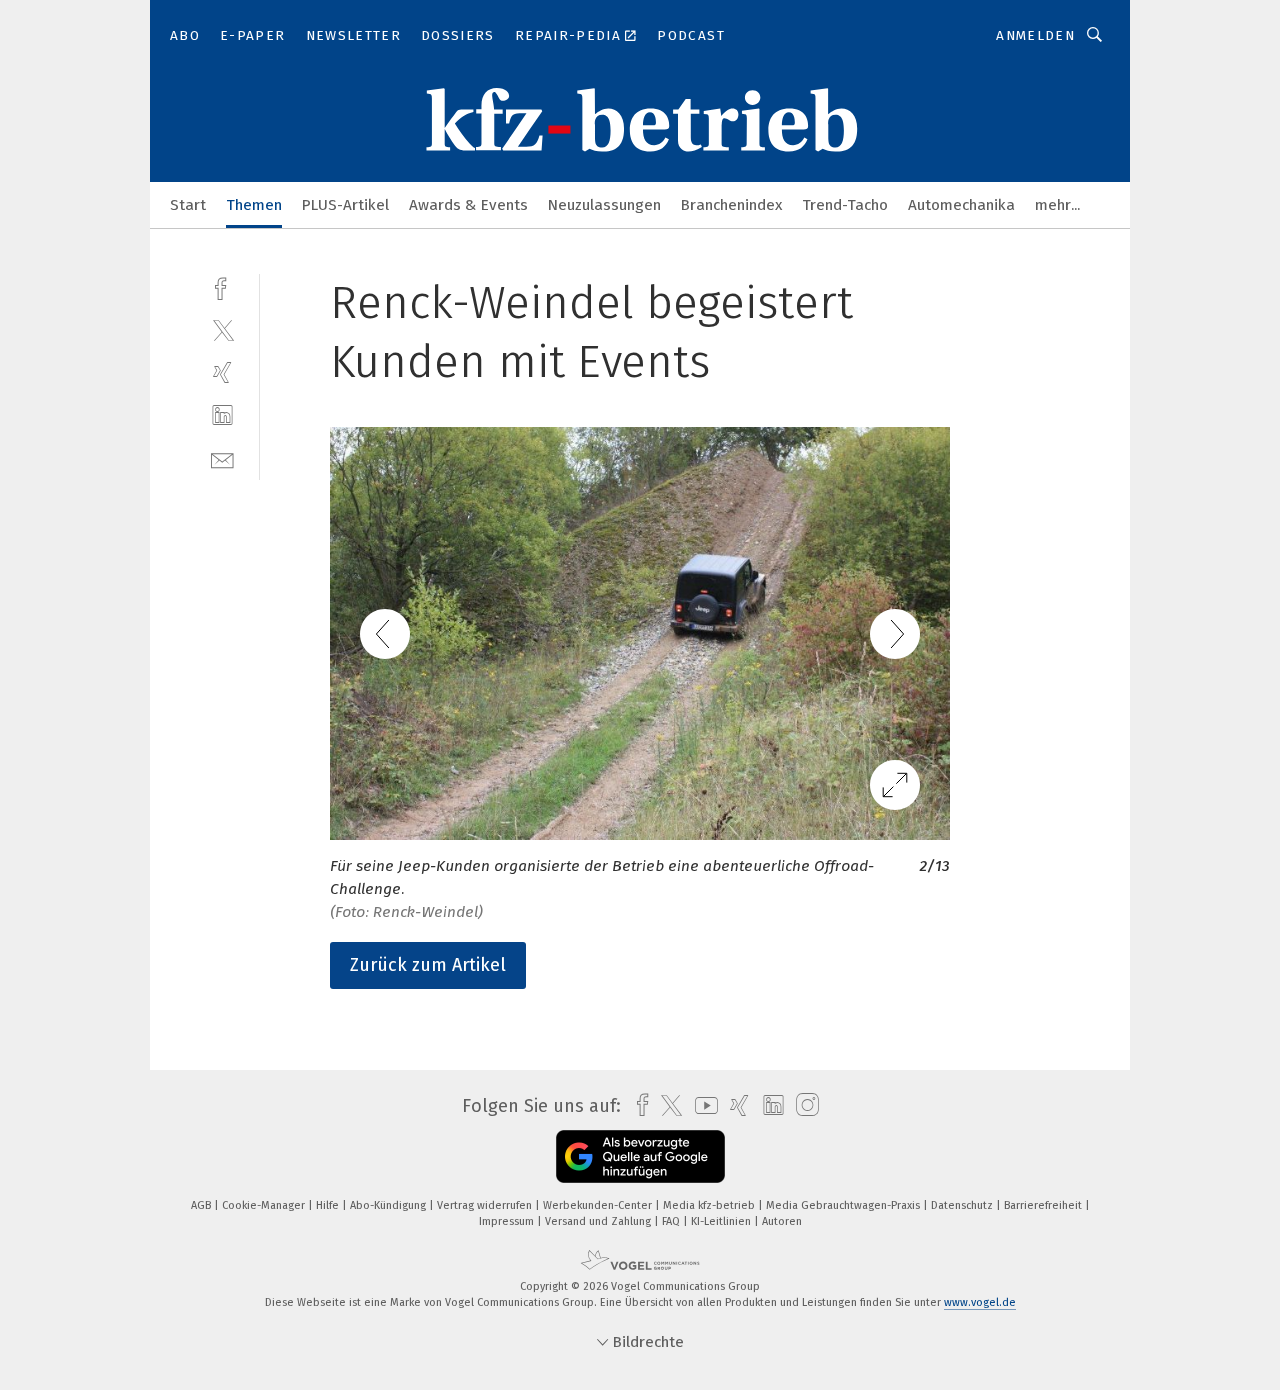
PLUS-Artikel (345, 205)
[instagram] (802, 1105)
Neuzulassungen (604, 205)
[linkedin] (222, 415)
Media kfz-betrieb (710, 1205)
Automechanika (961, 205)
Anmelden (1035, 35)
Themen (254, 205)
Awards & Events (468, 205)
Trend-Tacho (845, 205)
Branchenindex (731, 205)
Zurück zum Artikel (428, 965)
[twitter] (222, 329)
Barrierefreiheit (1044, 1205)
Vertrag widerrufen (486, 1205)
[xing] (222, 372)
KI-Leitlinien (722, 1221)
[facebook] (222, 286)
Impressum (508, 1221)
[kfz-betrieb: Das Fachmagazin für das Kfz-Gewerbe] (188, 203)
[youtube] (701, 1105)
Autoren (782, 1221)
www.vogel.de (980, 1302)
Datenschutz (963, 1205)
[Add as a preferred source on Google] (640, 1156)
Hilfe (329, 1205)
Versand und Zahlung (599, 1221)
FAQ (672, 1221)
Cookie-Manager (265, 1205)
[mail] (222, 458)
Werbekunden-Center (599, 1205)
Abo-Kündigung (389, 1205)
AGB (202, 1205)
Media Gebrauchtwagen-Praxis (844, 1205)
